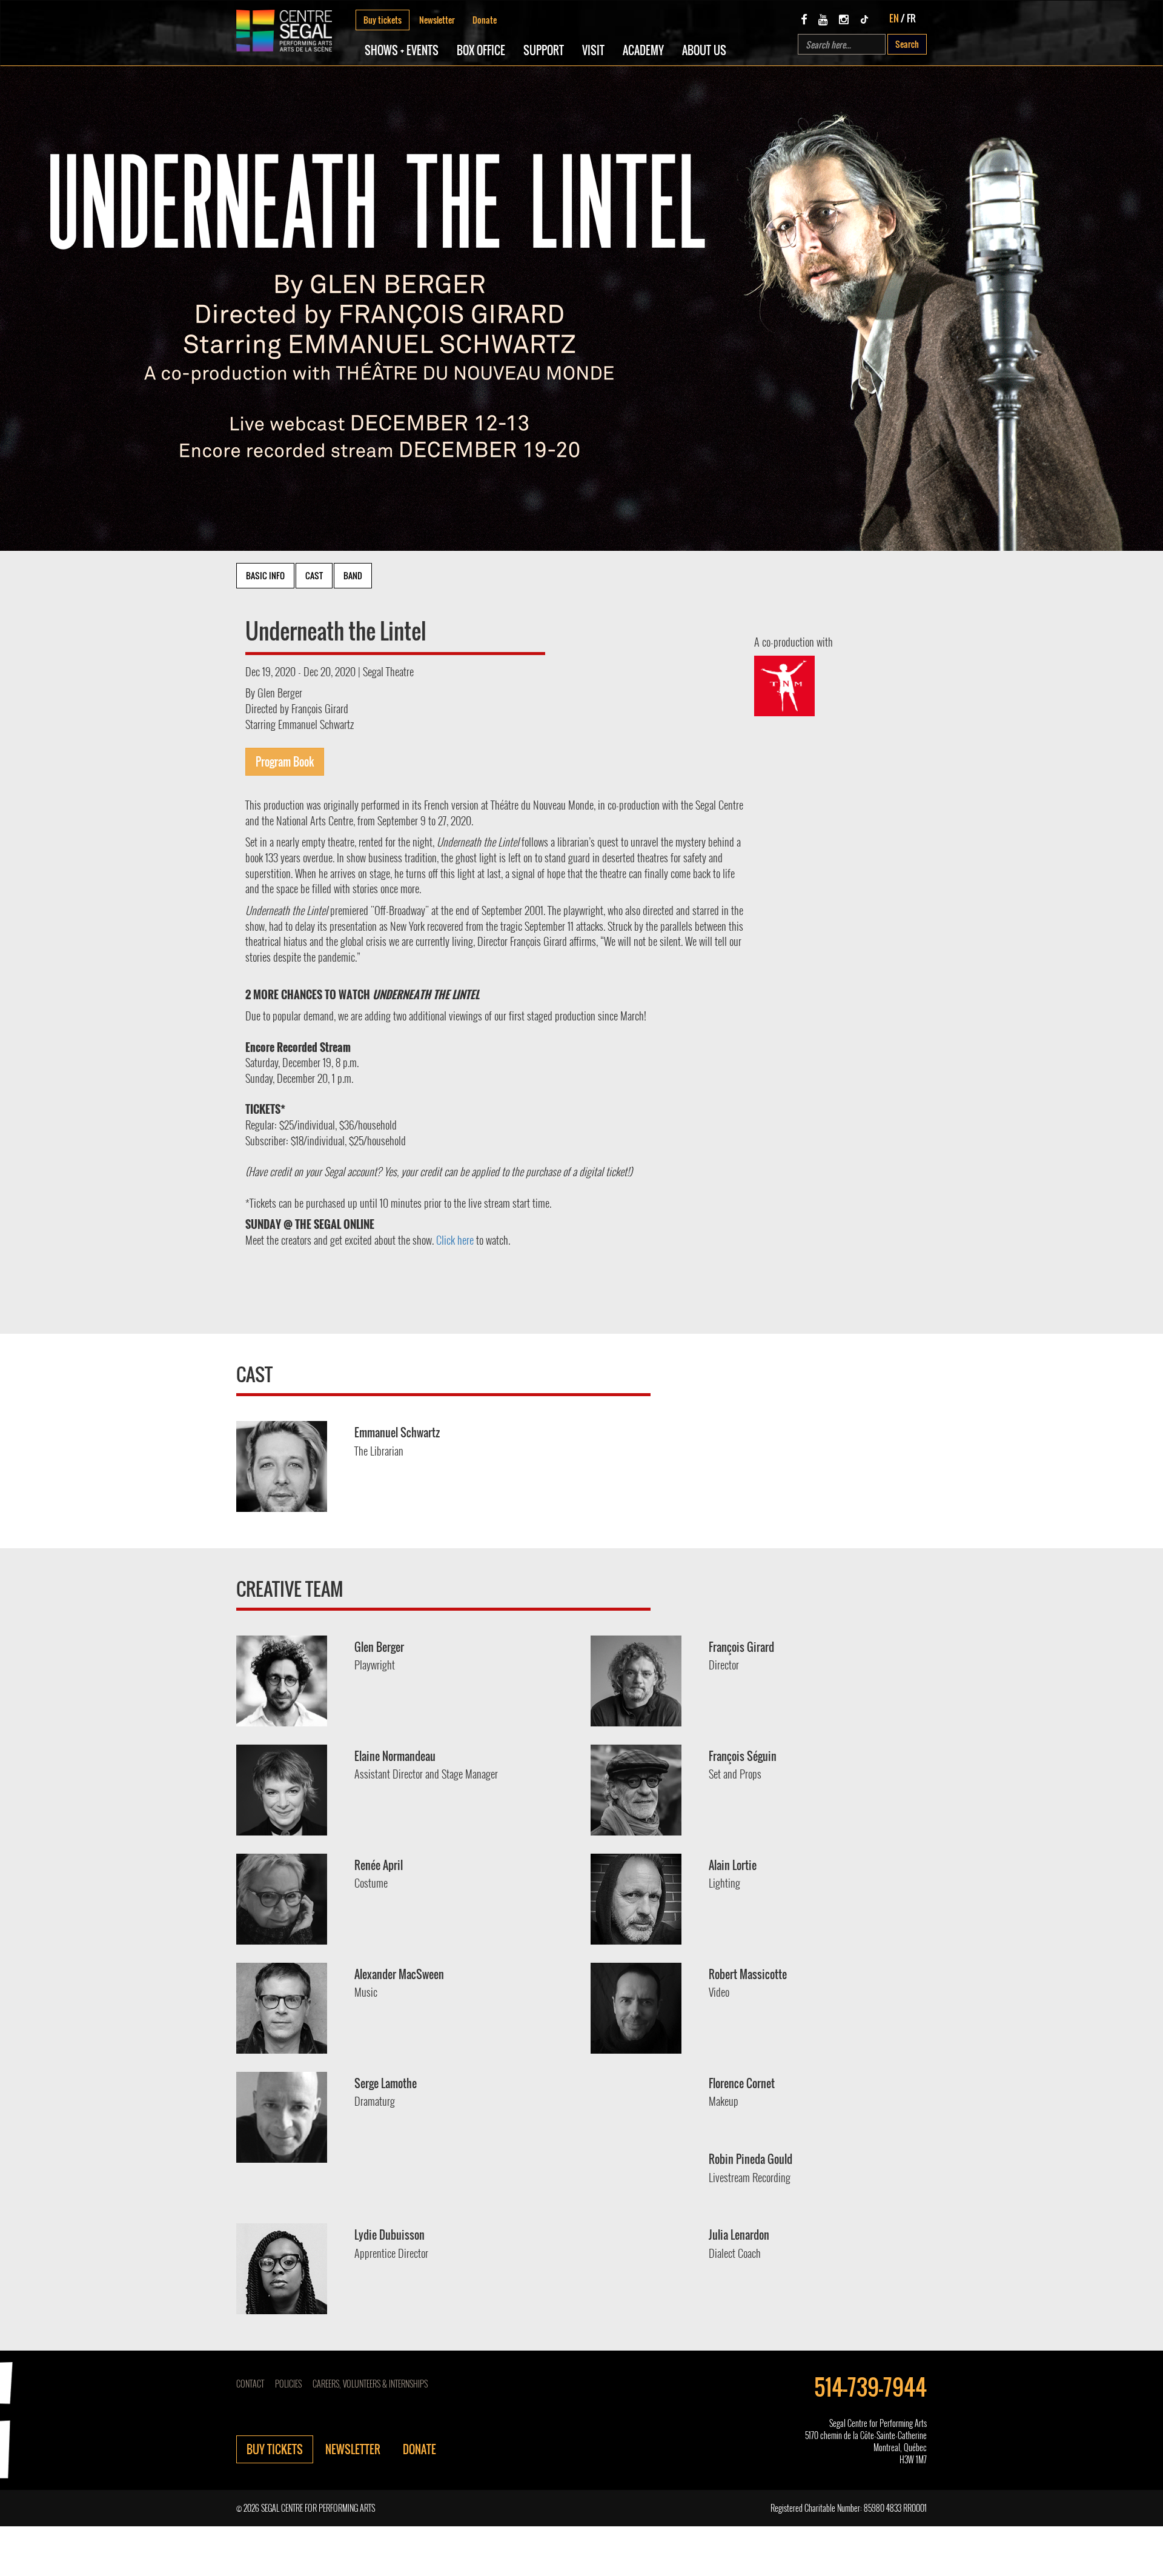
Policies (288, 2384)
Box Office (481, 50)
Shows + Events (402, 50)
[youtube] (823, 19)
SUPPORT (544, 50)
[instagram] (844, 19)
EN (894, 18)
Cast (314, 575)
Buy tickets (383, 20)
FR (911, 18)
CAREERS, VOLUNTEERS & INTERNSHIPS (370, 2384)
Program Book (285, 762)
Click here (455, 1240)
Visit (593, 50)
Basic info (265, 575)
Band (353, 575)
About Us (704, 50)
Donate (485, 20)
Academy (643, 50)
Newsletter (437, 20)
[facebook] (804, 19)
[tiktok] (864, 19)
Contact (250, 2384)
